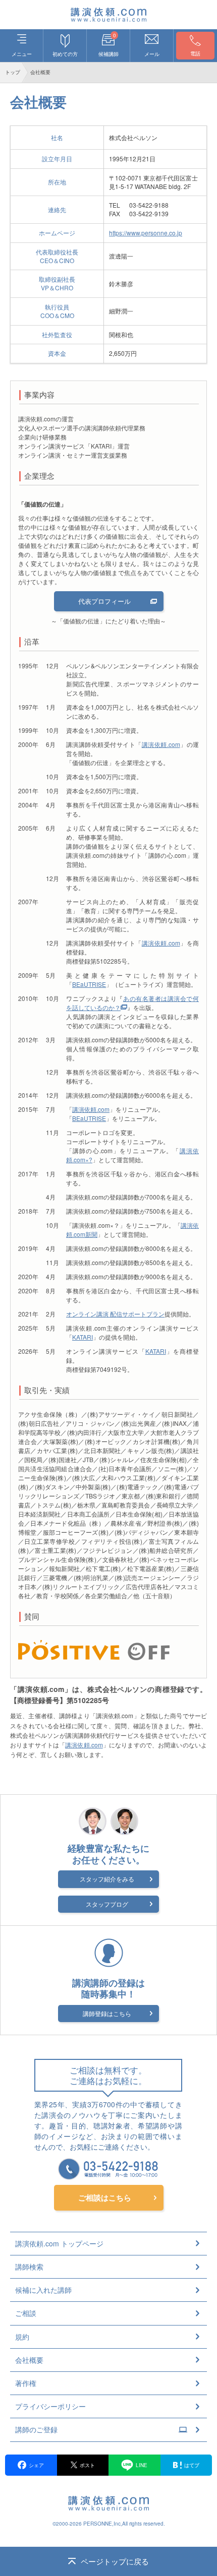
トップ (13, 72)
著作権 (26, 2383)
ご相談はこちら (105, 2197)
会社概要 (29, 2360)
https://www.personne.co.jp (146, 233)
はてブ (192, 2465)
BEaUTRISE (89, 984)
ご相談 (26, 2313)
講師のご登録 (36, 2429)
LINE (142, 2465)
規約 (22, 2337)
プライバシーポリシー (50, 2406)
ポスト (87, 2465)
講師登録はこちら (107, 2013)
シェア (36, 2465)
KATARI (83, 1337)
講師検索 (29, 2267)
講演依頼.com (161, 744)
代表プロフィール (104, 601)
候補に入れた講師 (43, 2290)
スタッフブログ (107, 1904)
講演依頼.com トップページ (59, 2243)
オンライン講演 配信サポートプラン (115, 1314)
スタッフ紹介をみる (107, 1879)
